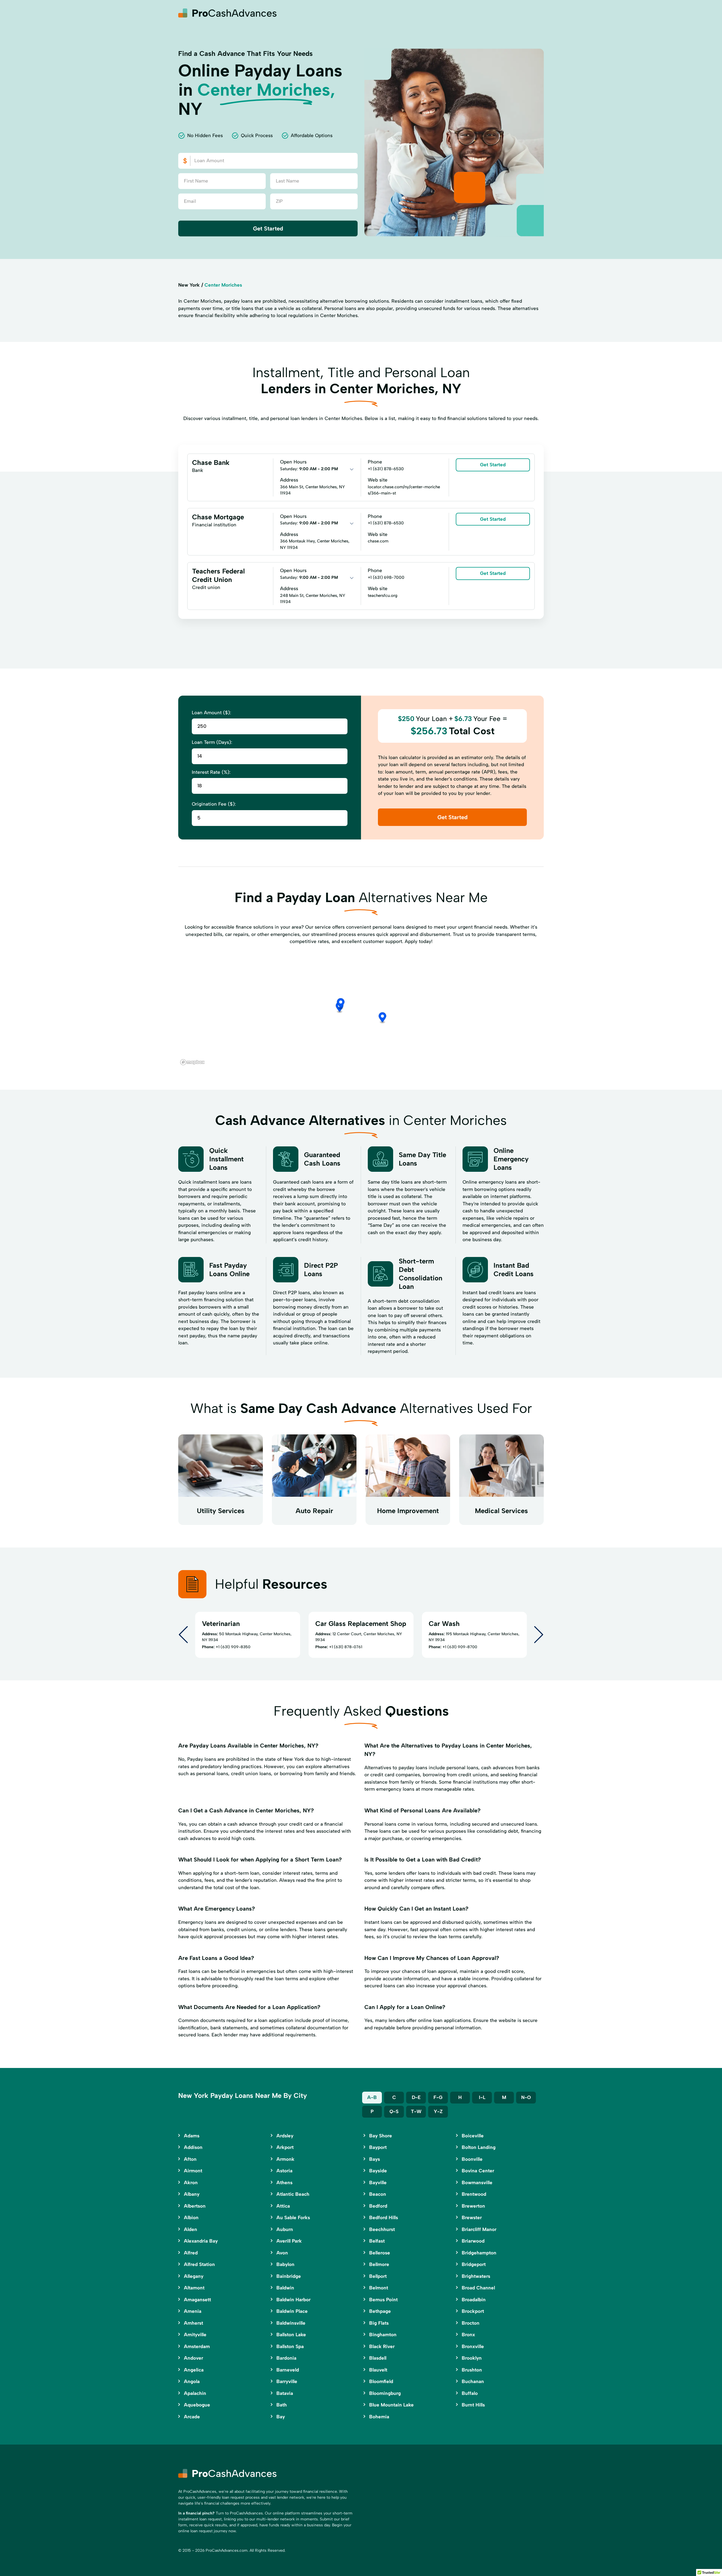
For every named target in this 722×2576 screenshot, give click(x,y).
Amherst (193, 2323)
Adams (192, 2136)
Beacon (378, 2194)
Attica (283, 2206)
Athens (284, 2182)
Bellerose (380, 2253)
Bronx (468, 2335)
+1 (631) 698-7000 (386, 577)
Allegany (194, 2276)
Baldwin (285, 2288)
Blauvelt (378, 2370)
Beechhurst (382, 2229)
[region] (361, 1011)
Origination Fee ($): (214, 804)
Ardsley (285, 2136)
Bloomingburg (385, 2393)
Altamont (194, 2288)
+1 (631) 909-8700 (460, 1647)
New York (189, 285)
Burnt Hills (473, 2405)
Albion (191, 2217)
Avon (282, 2253)
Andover (193, 2358)
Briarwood (473, 2241)
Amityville (195, 2335)
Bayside (378, 2171)
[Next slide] (539, 1635)
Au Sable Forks (293, 2217)
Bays (375, 2159)
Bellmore (379, 2264)
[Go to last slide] (183, 1635)
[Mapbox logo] (192, 1062)
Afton (190, 2159)
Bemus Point (383, 2300)
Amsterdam (197, 2346)
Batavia (285, 2393)
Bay (281, 2417)
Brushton (472, 2370)
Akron (191, 2182)
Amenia (193, 2311)
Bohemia (379, 2417)
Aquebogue (197, 2405)
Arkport (285, 2147)
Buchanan (473, 2381)
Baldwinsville (291, 2323)
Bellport (378, 2276)
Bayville (378, 2182)
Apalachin (195, 2393)
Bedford (378, 2206)
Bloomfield (381, 2381)
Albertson (195, 2206)
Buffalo (470, 2393)
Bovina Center (478, 2171)
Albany (192, 2194)
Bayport (378, 2147)
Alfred (191, 2253)
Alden (191, 2229)
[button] (341, 1004)
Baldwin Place (292, 2311)
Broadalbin (474, 2300)
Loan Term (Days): (212, 742)
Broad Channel (478, 2288)
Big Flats (379, 2323)
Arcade (192, 2417)
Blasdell (378, 2358)
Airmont (193, 2171)
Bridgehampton (479, 2253)
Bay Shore (381, 2136)
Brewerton (473, 2206)
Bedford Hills (384, 2217)
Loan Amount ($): (211, 713)
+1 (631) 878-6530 (386, 469)
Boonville (472, 2159)
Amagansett (197, 2300)
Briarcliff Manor (479, 2229)
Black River (382, 2346)
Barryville (287, 2381)
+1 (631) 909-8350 (233, 1647)
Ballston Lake (291, 2335)
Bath (282, 2405)
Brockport (473, 2311)
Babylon (285, 2264)
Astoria (284, 2171)
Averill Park (289, 2241)
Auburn (285, 2229)
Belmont (379, 2288)
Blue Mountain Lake (391, 2405)
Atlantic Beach (293, 2194)
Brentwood (474, 2194)
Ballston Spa (290, 2346)
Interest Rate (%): (211, 772)
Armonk (285, 2159)
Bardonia (286, 2358)
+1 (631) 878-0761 (346, 1647)
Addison (193, 2147)
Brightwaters (476, 2276)
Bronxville (473, 2346)
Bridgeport (474, 2264)
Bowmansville (477, 2182)
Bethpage (380, 2311)
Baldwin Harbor (293, 2300)
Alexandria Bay (201, 2241)
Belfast (377, 2241)
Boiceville (473, 2136)
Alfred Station (199, 2264)
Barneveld (288, 2370)
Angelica (194, 2370)
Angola (192, 2381)
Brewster (472, 2217)
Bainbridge (289, 2276)
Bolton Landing (479, 2147)
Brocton (471, 2323)
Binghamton (383, 2335)
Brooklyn (472, 2358)
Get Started (268, 228)
